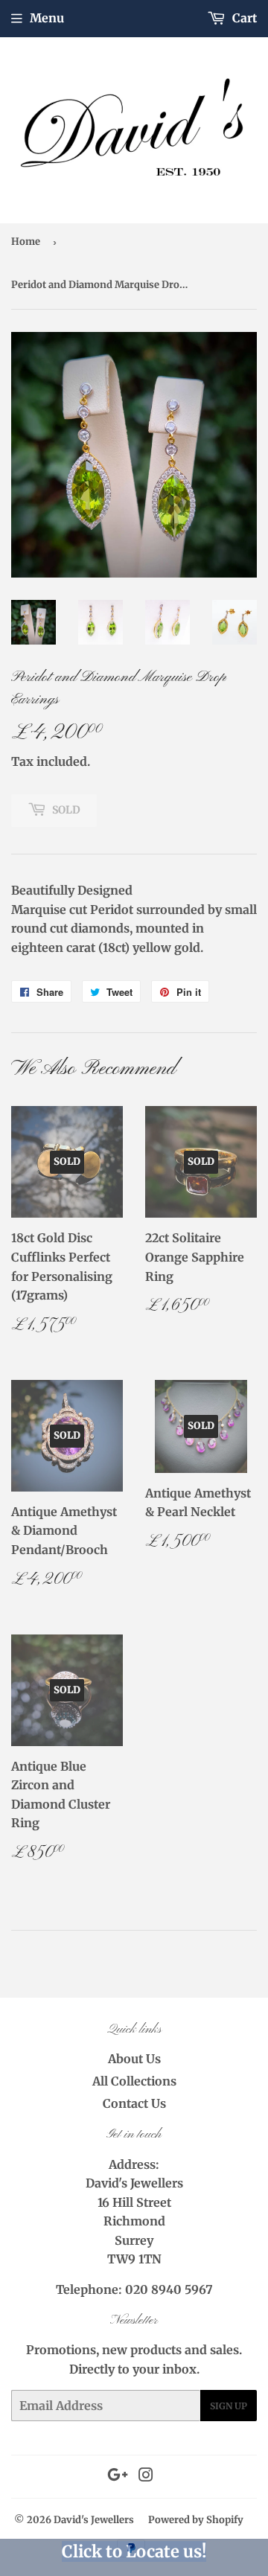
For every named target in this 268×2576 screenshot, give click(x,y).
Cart (243, 18)
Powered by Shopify (196, 2520)
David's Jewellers (94, 2520)
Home (26, 242)
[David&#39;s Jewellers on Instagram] (146, 2476)
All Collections (134, 2081)
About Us (134, 2059)
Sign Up (229, 2406)
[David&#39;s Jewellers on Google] (118, 2476)
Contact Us (134, 2103)
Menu (47, 18)
